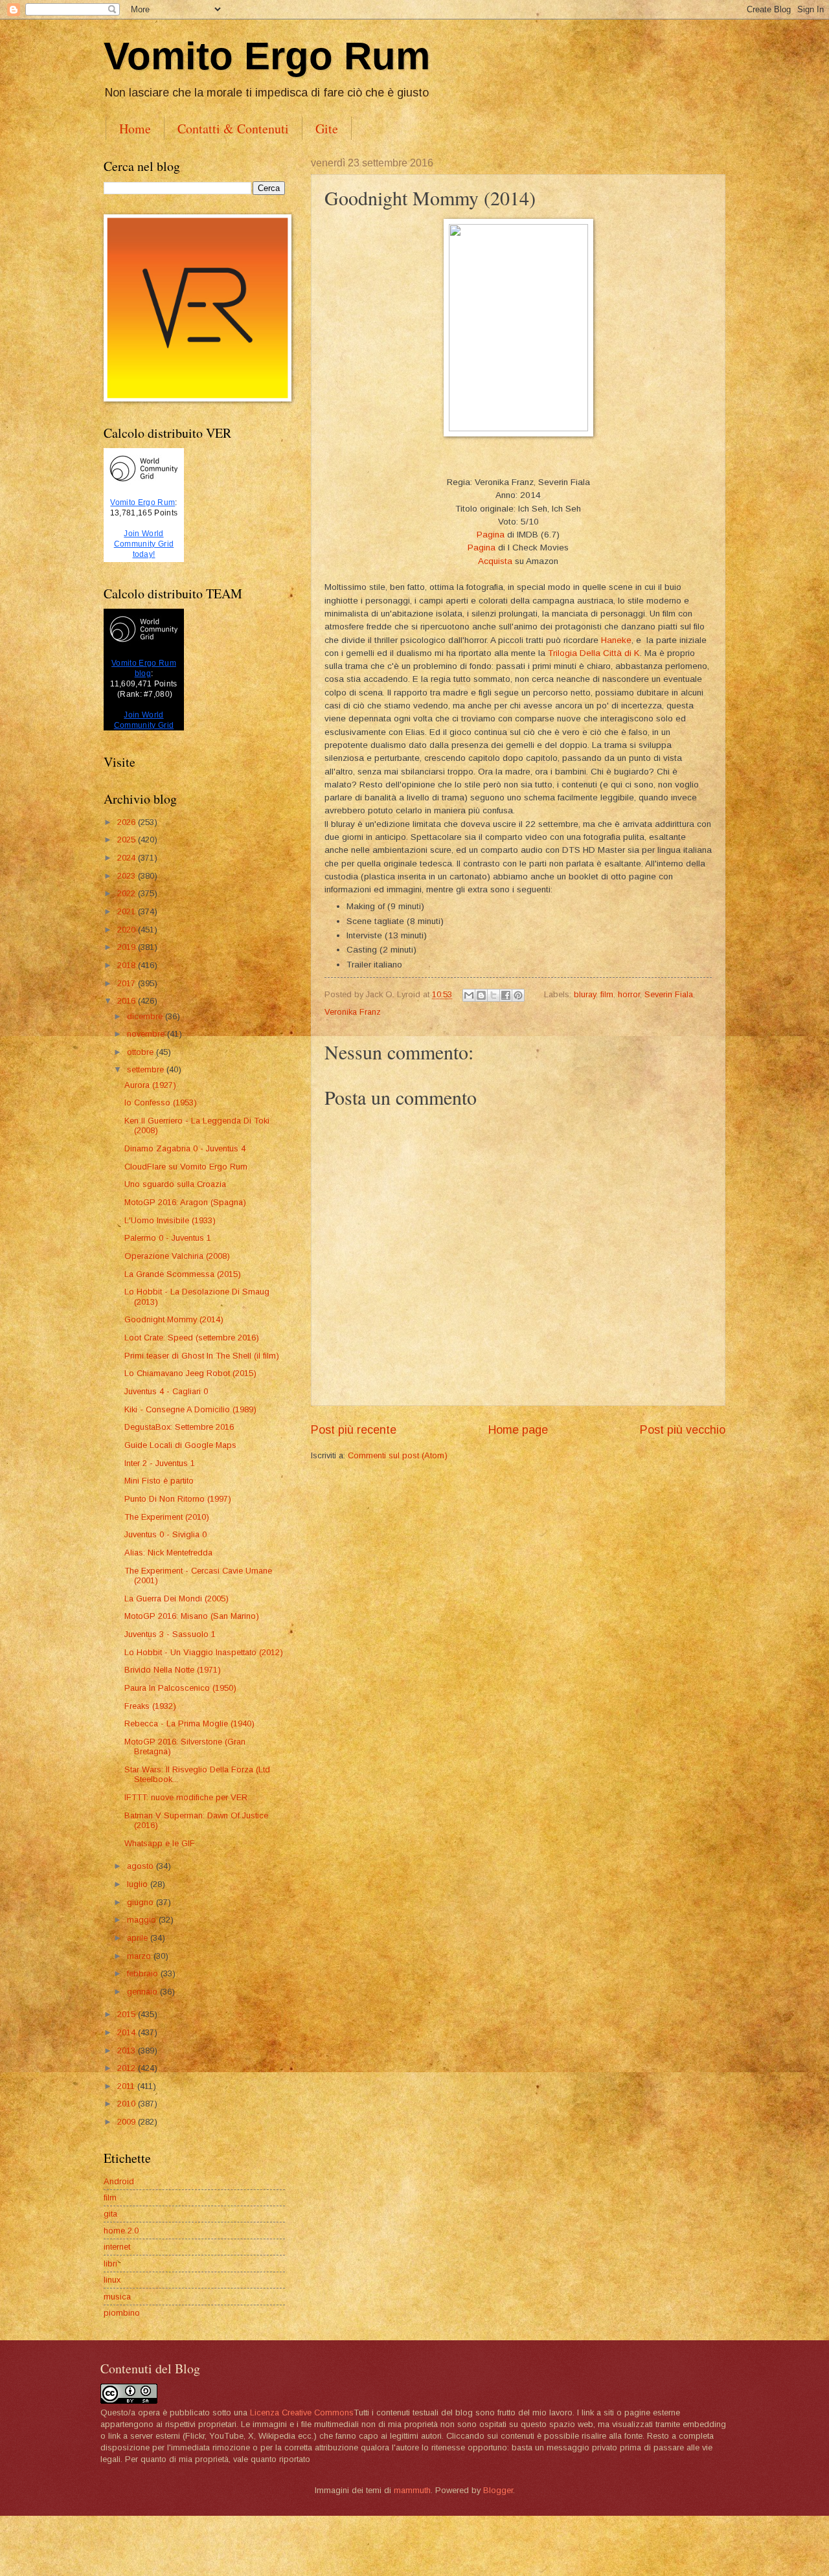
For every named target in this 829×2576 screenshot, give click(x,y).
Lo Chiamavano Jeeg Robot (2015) (190, 1373)
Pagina (491, 535)
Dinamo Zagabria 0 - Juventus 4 (185, 1148)
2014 (128, 2032)
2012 (128, 2068)
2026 (128, 822)
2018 (128, 965)
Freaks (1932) (150, 1706)
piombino (122, 2313)
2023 (128, 876)
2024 (128, 858)
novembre (147, 1034)
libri (110, 2264)
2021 (128, 911)
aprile (139, 1938)
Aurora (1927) (150, 1085)
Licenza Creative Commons (302, 2412)
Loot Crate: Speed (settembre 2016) (192, 1338)
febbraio (144, 1973)
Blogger (498, 2490)
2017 (128, 983)
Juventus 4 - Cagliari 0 (166, 1391)
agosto (142, 1866)
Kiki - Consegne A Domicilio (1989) (190, 1409)
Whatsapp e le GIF (160, 1843)
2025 (128, 840)
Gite (327, 129)
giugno (142, 1902)
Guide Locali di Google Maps (180, 1445)
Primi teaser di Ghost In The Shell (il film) (202, 1356)
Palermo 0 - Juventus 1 (168, 1238)
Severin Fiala (669, 994)
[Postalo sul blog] (481, 995)
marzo (140, 1956)
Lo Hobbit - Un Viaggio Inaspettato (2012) (204, 1652)
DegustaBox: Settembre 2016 (179, 1427)
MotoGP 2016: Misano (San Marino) (192, 1616)
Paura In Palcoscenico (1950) (180, 1688)
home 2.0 (121, 2231)
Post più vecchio (683, 1430)
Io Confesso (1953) (161, 1102)
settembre (147, 1069)
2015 (128, 2014)
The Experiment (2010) (167, 1517)
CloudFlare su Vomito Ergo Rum (186, 1167)
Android (119, 2181)
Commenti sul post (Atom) (398, 1455)
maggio (143, 1920)
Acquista (495, 561)
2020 (128, 930)
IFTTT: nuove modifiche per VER (186, 1797)
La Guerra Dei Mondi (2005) (176, 1599)
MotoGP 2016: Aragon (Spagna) (185, 1202)
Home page (518, 1430)
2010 (128, 2104)
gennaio (143, 1992)
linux (112, 2280)
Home (135, 129)
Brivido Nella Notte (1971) (173, 1670)
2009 (128, 2122)
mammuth (412, 2490)
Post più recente (354, 1430)
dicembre (146, 1016)
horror (629, 994)
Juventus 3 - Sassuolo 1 (170, 1634)
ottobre (142, 1052)
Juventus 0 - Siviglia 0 (165, 1534)
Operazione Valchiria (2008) (177, 1256)
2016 (128, 1001)
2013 (128, 2051)
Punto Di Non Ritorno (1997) (178, 1499)
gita (110, 2214)
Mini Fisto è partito (159, 1481)
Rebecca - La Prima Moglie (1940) (189, 1723)
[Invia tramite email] (469, 995)
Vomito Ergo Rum (267, 56)
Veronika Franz (353, 1012)
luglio (139, 1884)
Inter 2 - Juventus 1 (160, 1463)
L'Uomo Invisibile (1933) (170, 1220)
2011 (127, 2086)
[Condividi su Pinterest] (518, 995)
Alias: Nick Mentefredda (168, 1553)
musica (117, 2297)
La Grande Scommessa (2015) (183, 1274)
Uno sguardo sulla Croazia (175, 1184)
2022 (128, 893)
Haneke (616, 640)
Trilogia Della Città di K (594, 653)
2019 (128, 947)
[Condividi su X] (494, 995)
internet (117, 2247)
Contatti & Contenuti (233, 129)
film (607, 994)
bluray (585, 994)
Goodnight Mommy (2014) (174, 1319)
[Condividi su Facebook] (506, 995)
